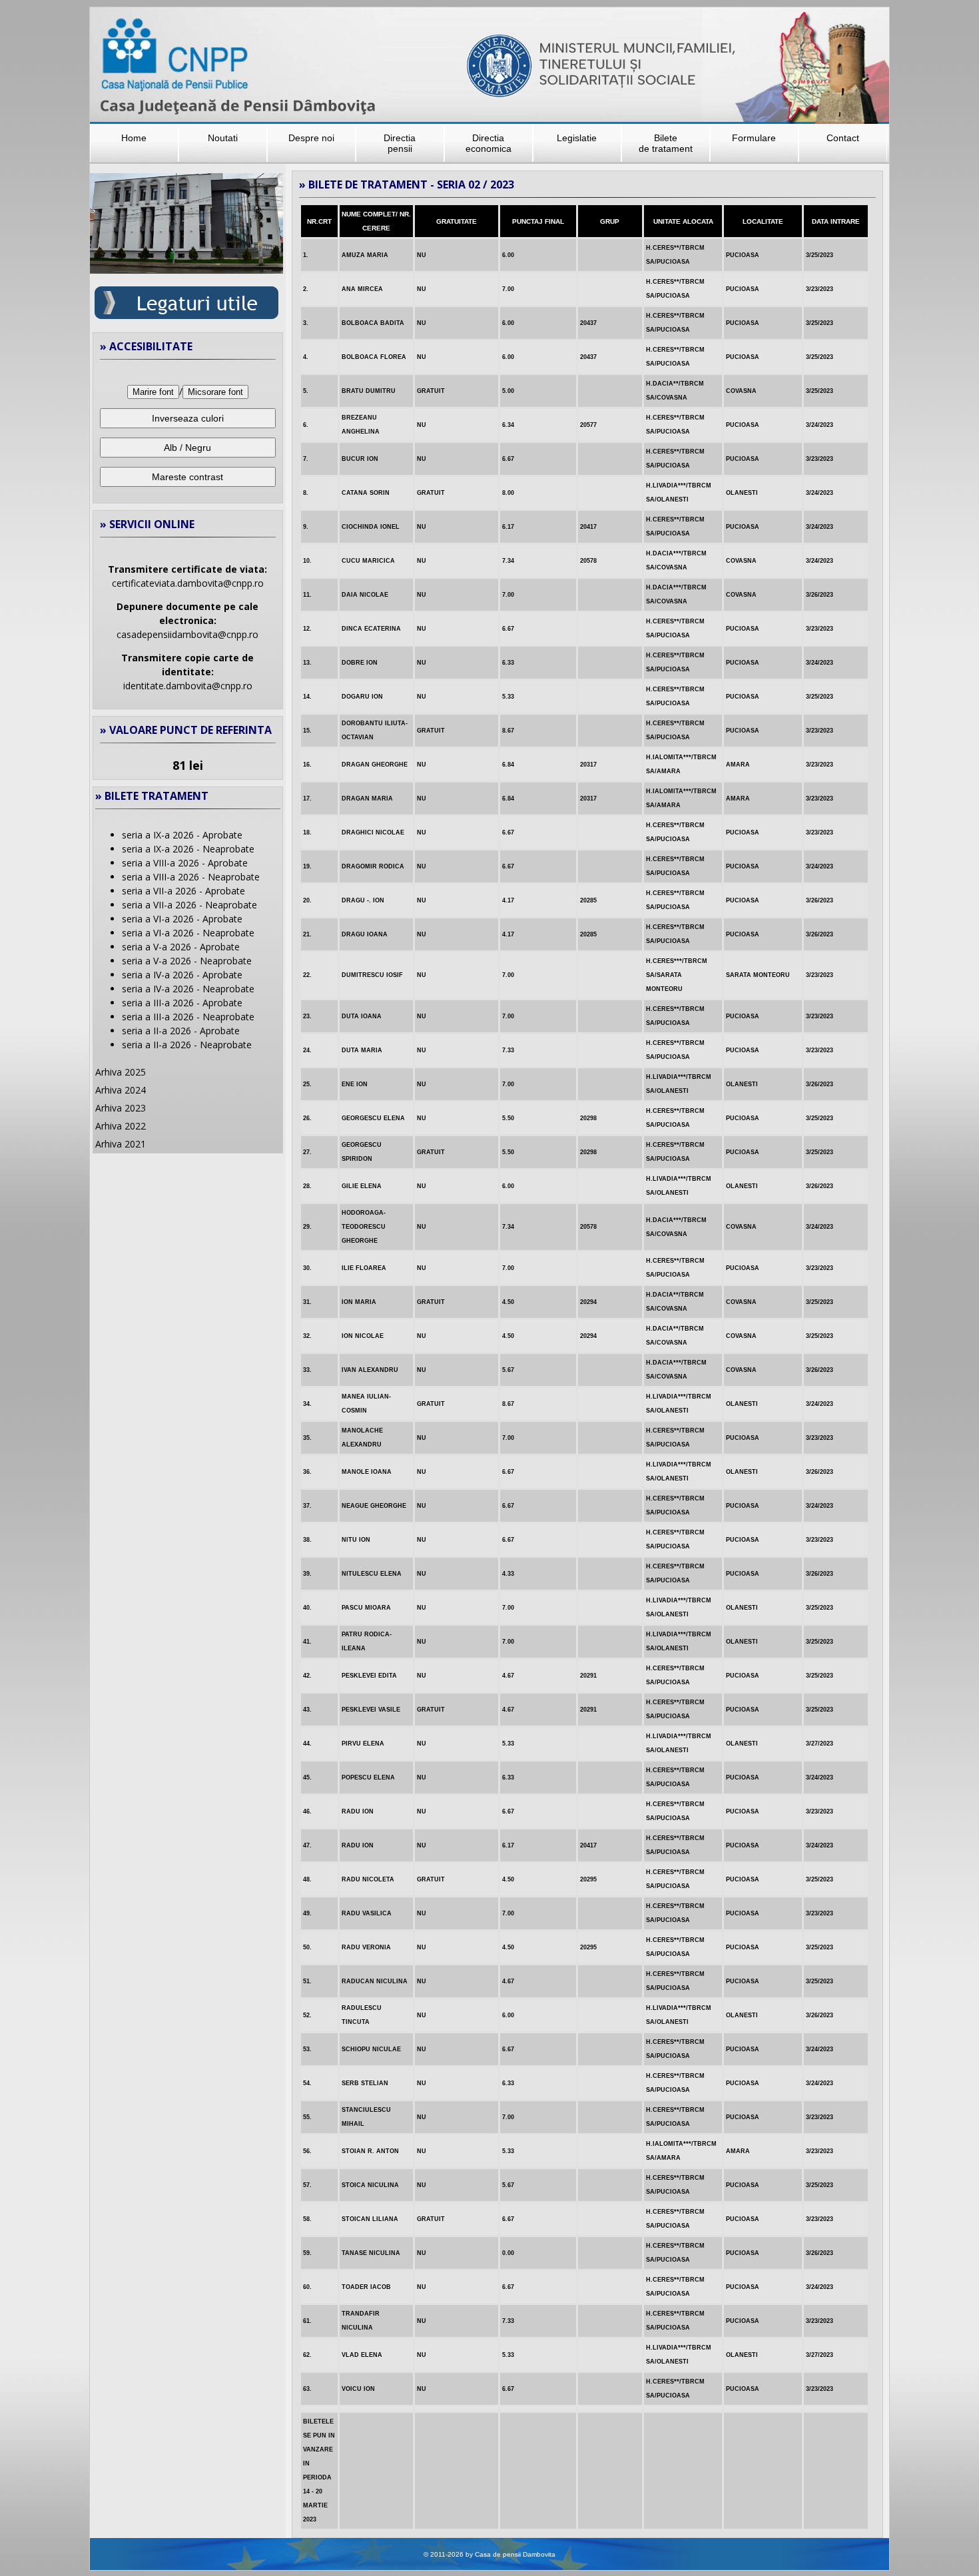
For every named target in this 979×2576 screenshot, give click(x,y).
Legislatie (577, 138)
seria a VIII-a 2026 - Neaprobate (191, 877)
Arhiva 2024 (121, 1090)
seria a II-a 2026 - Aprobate (181, 1031)
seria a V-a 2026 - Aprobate (181, 947)
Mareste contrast (187, 477)
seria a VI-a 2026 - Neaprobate (188, 933)
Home (134, 138)
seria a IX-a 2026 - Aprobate (182, 835)
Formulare (754, 138)
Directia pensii (400, 143)
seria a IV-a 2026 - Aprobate (182, 975)
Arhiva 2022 (121, 1126)
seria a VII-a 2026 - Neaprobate (189, 905)
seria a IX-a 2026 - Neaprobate (188, 849)
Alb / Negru (187, 448)
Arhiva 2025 (121, 1072)
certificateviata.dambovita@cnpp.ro (188, 583)
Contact (843, 138)
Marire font (153, 392)
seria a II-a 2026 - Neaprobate (187, 1045)
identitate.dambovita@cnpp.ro (188, 686)
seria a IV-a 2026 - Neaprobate (188, 989)
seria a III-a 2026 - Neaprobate (188, 1017)
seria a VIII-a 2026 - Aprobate (185, 863)
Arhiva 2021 (121, 1144)
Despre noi (311, 138)
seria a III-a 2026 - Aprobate (182, 1003)
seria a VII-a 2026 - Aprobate (183, 891)
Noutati (223, 138)
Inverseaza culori (188, 418)
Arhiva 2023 (121, 1108)
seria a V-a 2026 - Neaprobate (187, 961)
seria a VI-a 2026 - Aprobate (182, 919)
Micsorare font (215, 392)
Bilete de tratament (666, 143)
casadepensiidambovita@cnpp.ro (187, 634)
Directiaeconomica (489, 143)
